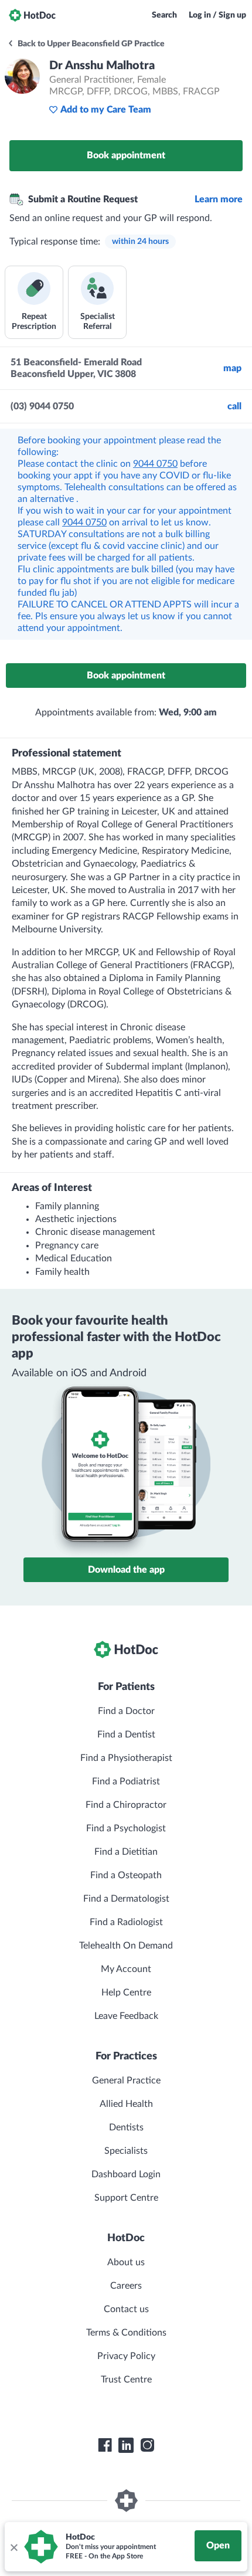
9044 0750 (155, 464)
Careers (126, 2286)
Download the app (126, 1570)
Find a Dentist (126, 1735)
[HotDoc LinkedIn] (126, 2445)
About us (126, 2262)
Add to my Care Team (106, 110)
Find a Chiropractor (126, 1805)
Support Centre (126, 2198)
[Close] (13, 2547)
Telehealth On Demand (126, 1946)
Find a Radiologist (126, 1922)
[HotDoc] (32, 15)
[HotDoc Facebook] (105, 2445)
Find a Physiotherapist (126, 1758)
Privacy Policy (126, 2356)
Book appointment (126, 155)
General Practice (126, 2081)
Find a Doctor (126, 1711)
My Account (126, 1969)
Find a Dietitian (126, 1852)
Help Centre (126, 1993)
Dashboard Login (126, 2174)
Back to (90, 44)
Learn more (219, 199)
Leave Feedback (126, 2016)
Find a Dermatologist (126, 1899)
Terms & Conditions (126, 2333)
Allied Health (126, 2104)
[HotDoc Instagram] (147, 2445)
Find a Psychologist (126, 1828)
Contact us (126, 2309)
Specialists (126, 2151)
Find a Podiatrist (126, 1781)
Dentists (126, 2127)
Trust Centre (126, 2380)
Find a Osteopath (126, 1875)
